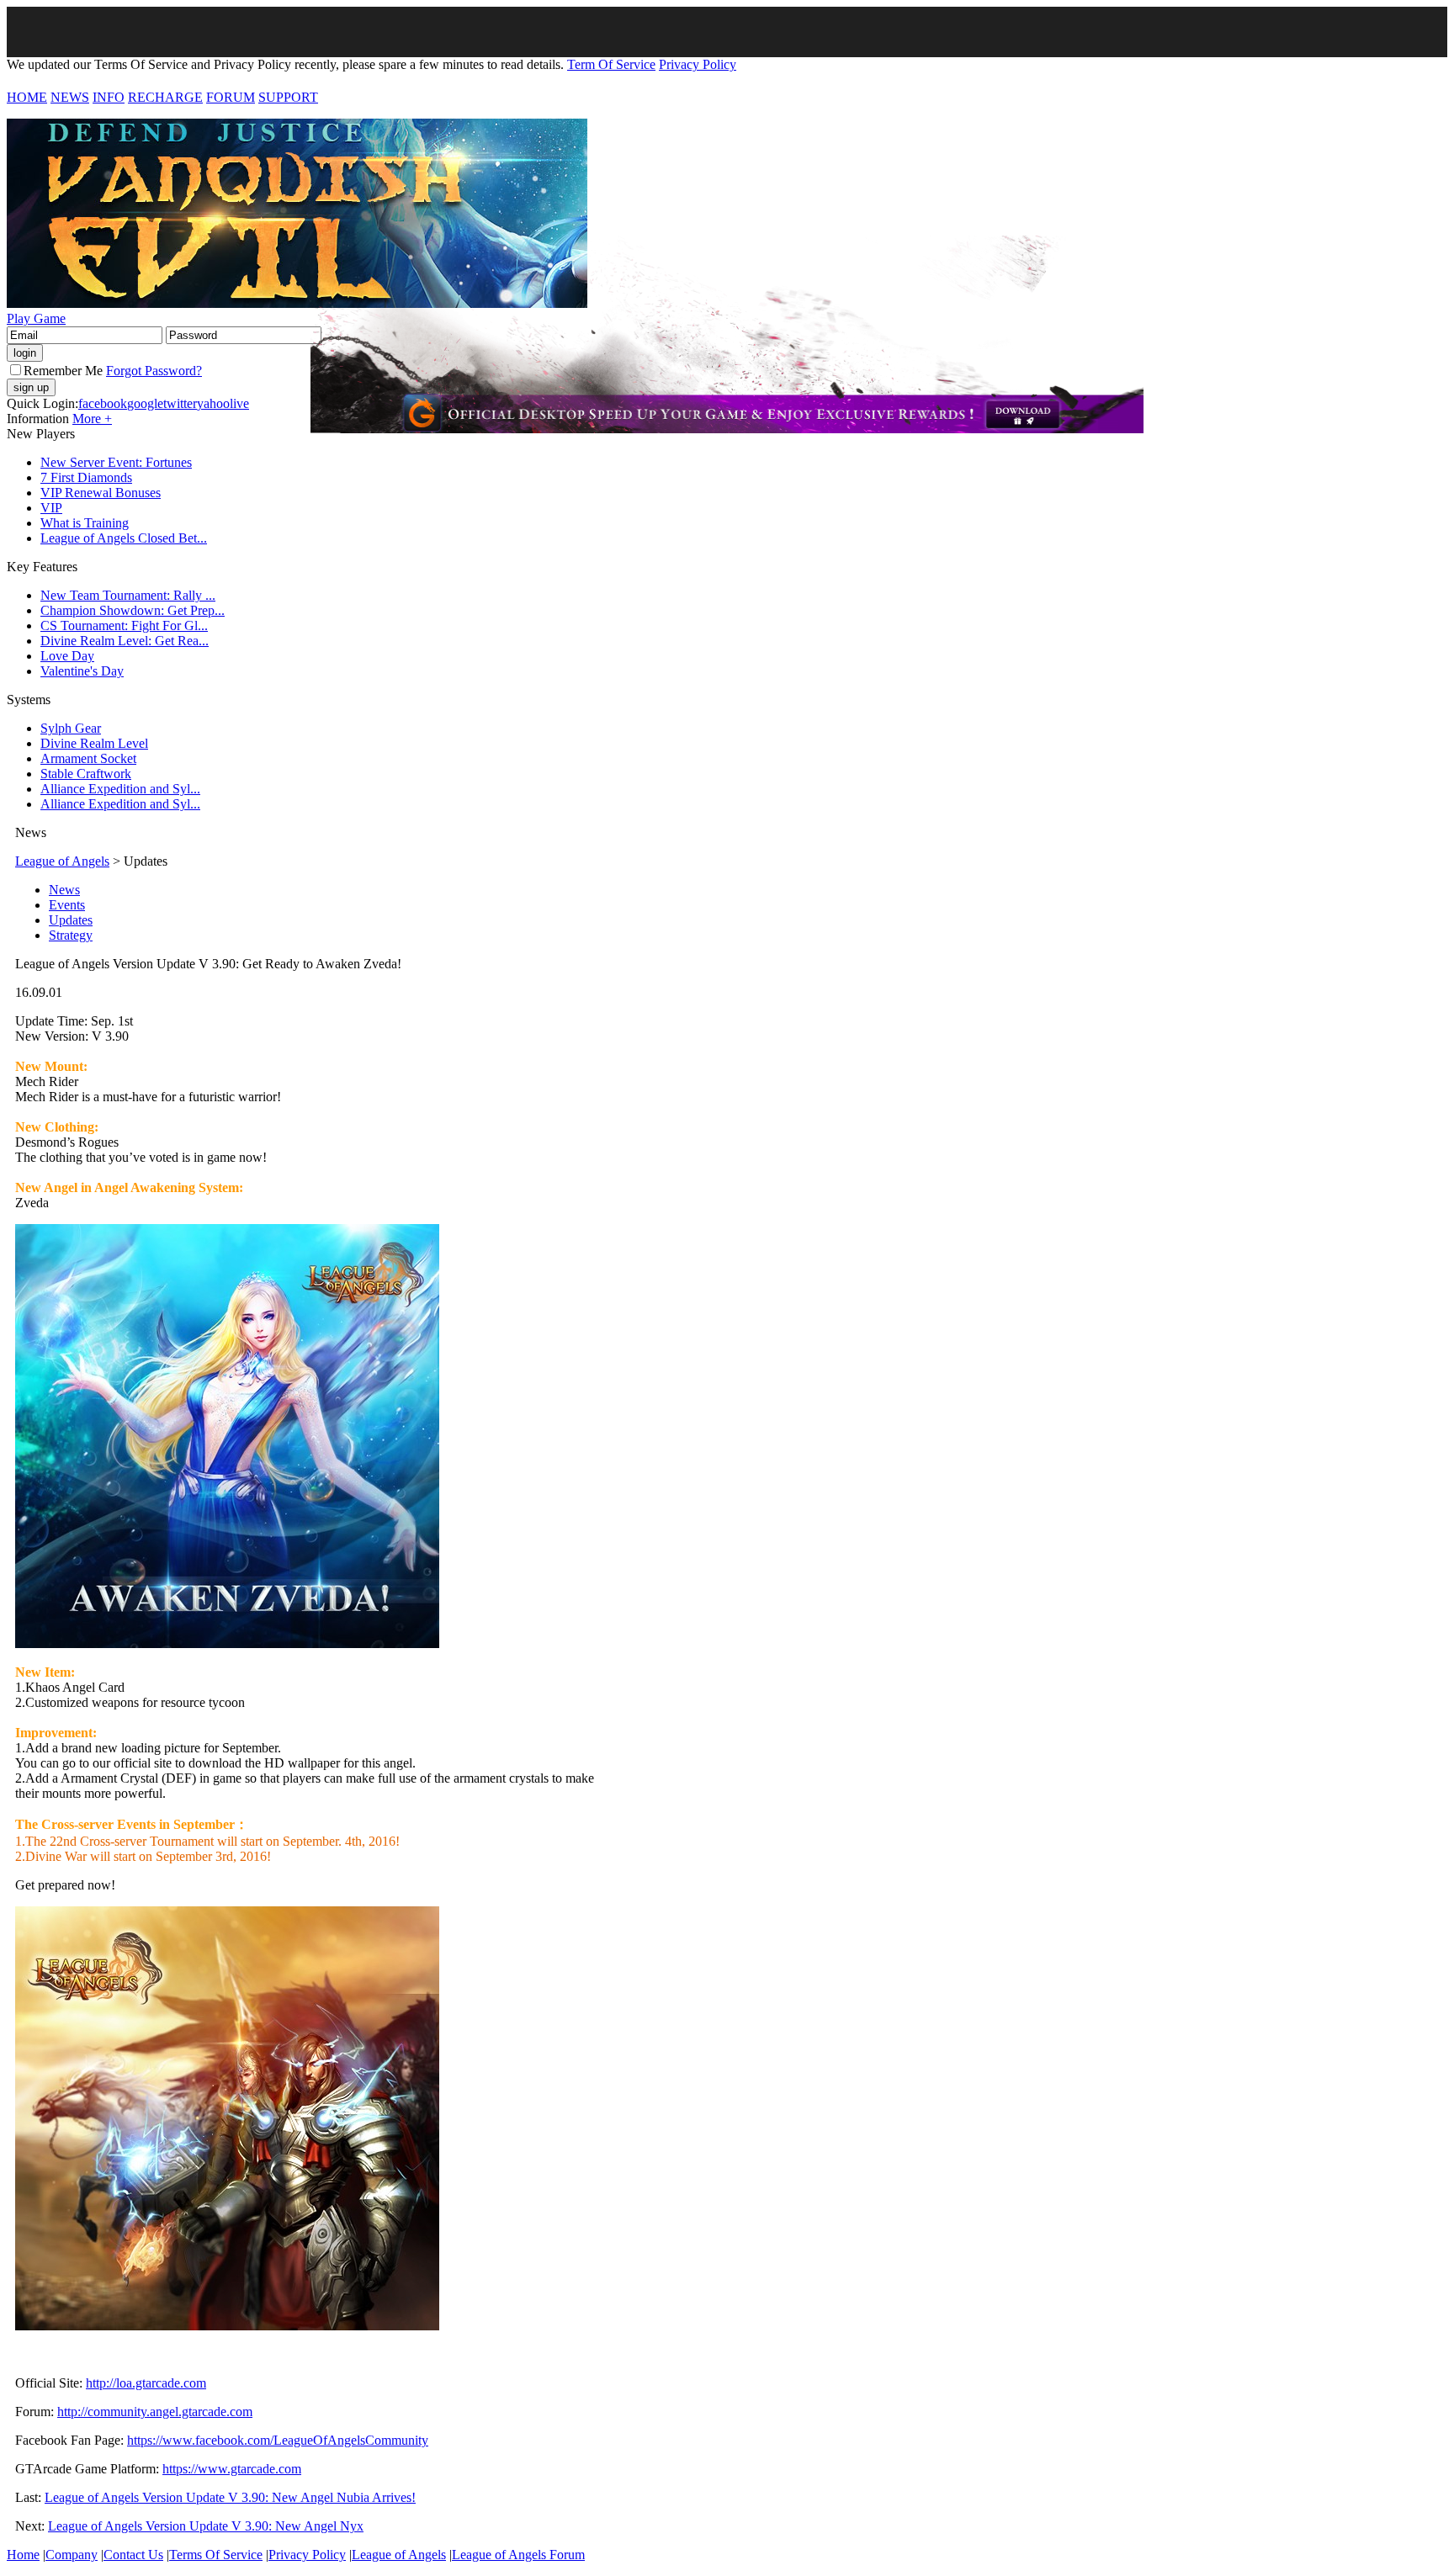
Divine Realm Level (94, 743)
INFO (109, 97)
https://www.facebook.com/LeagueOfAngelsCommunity (278, 2440)
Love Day (67, 656)
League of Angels (62, 861)
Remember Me (63, 371)
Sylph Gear (71, 728)
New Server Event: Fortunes (116, 462)
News (64, 890)
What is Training (85, 523)
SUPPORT (288, 97)
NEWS (70, 97)
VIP (51, 508)
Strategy (71, 935)
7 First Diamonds (86, 477)
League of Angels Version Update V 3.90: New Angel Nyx (206, 2526)
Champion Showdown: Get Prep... (133, 610)
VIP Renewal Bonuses (101, 493)
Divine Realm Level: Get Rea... (125, 641)
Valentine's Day (82, 671)
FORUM (231, 97)
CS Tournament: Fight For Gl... (124, 625)
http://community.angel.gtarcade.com (155, 2412)
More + (92, 419)
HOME (27, 97)
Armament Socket (88, 758)
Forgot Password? (154, 371)
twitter (180, 403)
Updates (71, 920)
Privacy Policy (698, 64)
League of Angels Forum (518, 2555)
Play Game (36, 318)
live (239, 403)
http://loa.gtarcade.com (146, 2383)
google (145, 403)
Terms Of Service (216, 2555)
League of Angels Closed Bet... (124, 538)
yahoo (213, 403)
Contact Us (133, 2555)
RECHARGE (165, 97)
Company (72, 2555)
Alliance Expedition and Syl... (120, 789)
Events (67, 905)
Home (23, 2555)
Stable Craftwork (86, 774)
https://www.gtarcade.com (232, 2469)
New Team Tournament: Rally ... (128, 595)
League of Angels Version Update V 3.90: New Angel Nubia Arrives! (230, 2497)
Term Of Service (611, 64)
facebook (103, 403)
